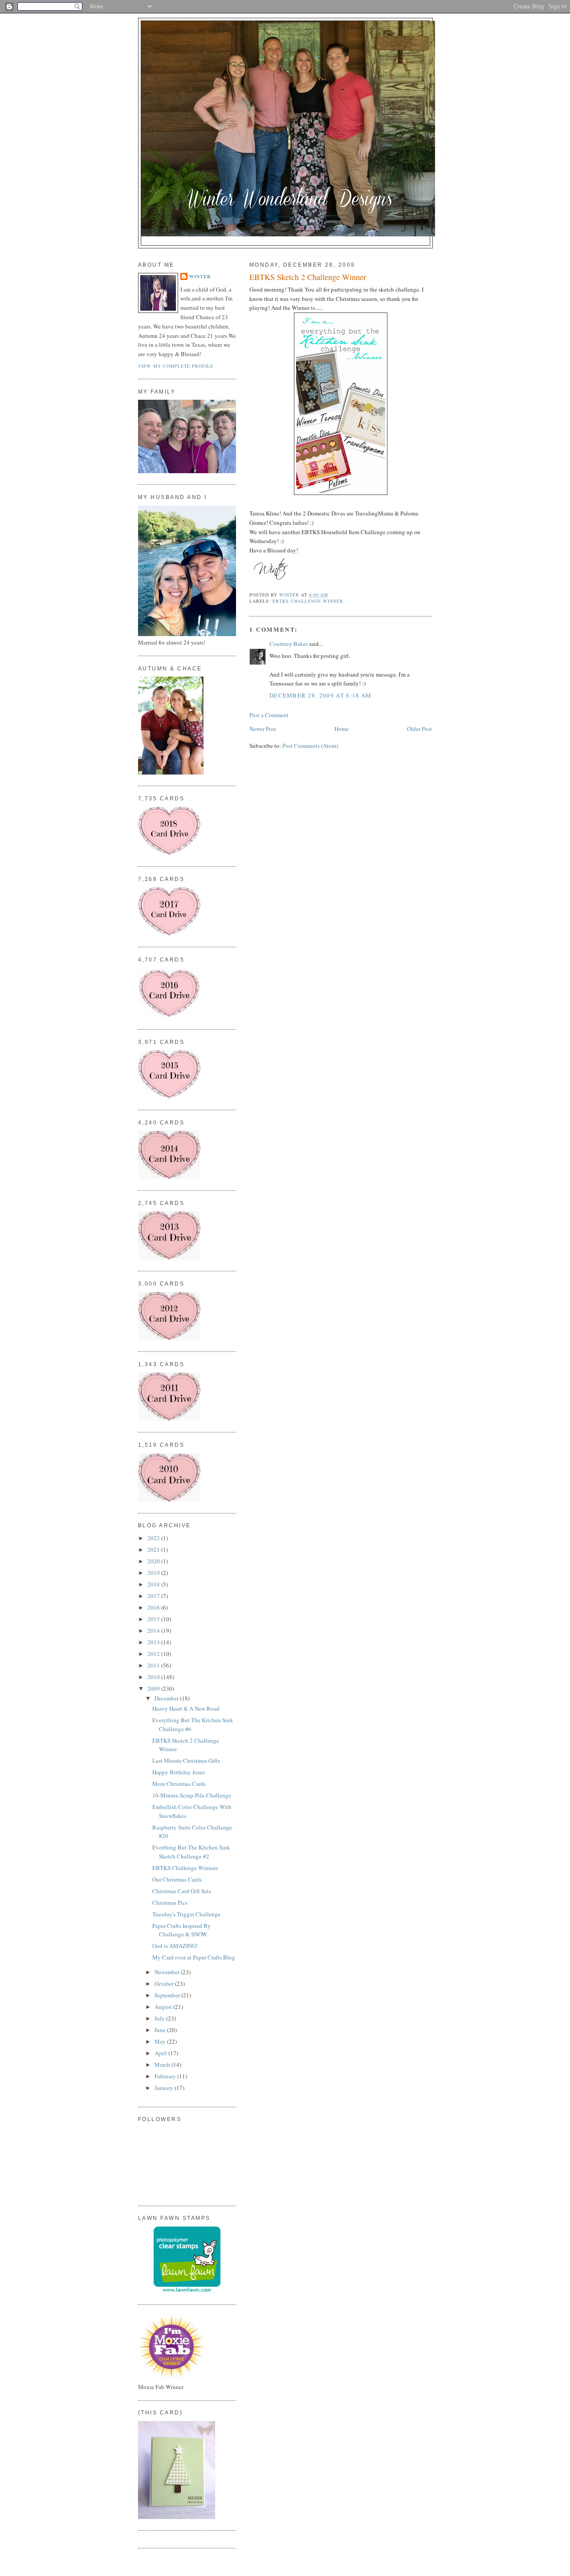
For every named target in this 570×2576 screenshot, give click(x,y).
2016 (154, 1607)
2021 (154, 1550)
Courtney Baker (289, 644)
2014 (154, 1631)
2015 (154, 1619)
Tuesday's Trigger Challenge (186, 1914)
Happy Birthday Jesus (179, 1772)
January (165, 2088)
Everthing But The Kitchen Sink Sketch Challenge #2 (191, 1852)
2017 (154, 1596)
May (161, 2041)
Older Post (419, 729)
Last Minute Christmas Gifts (186, 1761)
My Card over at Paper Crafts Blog (194, 1957)
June (161, 2030)
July (160, 2018)
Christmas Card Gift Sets (182, 1891)
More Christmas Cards (179, 1784)
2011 (154, 1665)
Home (342, 729)
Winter (200, 276)
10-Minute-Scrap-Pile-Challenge (192, 1795)
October (165, 1984)
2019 (154, 1573)
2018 (154, 1584)
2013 (154, 1642)
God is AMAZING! (175, 1946)
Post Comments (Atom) (310, 746)
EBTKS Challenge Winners (185, 1868)
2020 (154, 1561)
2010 (154, 1677)
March (163, 2065)
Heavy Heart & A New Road (186, 1708)
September (168, 1995)
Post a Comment (269, 715)
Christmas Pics (170, 1903)
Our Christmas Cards (177, 1879)
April (161, 2053)
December (167, 1698)
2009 (154, 1688)
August (164, 2007)
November (168, 1972)
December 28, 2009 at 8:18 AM (320, 695)
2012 (154, 1654)
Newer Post (263, 729)
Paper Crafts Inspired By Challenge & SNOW (181, 1930)
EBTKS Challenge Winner (308, 601)
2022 (154, 1538)
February (166, 2076)
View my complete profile (176, 366)
